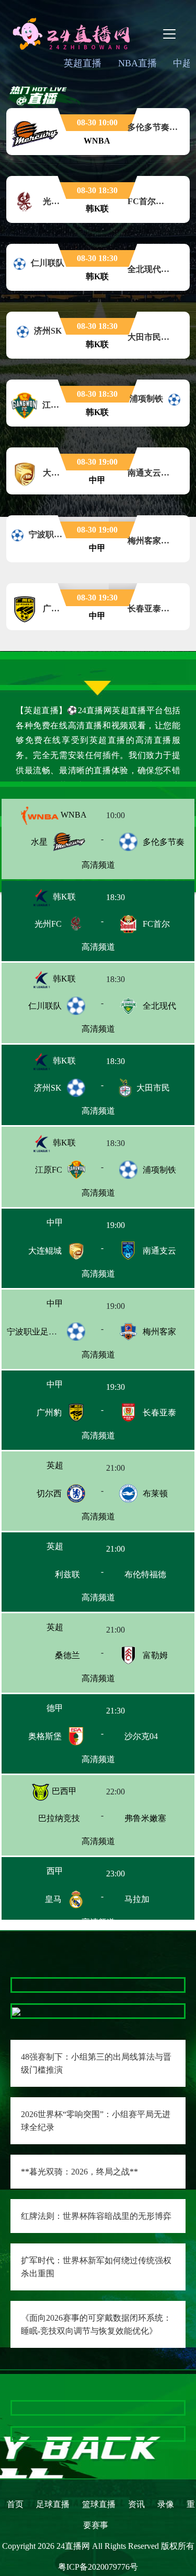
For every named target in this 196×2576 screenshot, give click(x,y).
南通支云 (159, 1252)
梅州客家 (159, 1334)
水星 (39, 842)
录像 (166, 2504)
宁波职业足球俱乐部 (44, 1334)
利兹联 (49, 1580)
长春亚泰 (159, 1416)
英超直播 (83, 63)
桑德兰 (49, 1662)
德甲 (63, 1716)
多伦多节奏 (164, 842)
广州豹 (49, 1416)
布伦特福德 (164, 1580)
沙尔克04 (159, 1744)
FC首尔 (156, 924)
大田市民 (153, 1088)
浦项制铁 (159, 1170)
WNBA (73, 815)
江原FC (49, 1170)
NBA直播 (137, 63)
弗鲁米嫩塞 (161, 1825)
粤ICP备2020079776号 (98, 2567)
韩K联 (63, 897)
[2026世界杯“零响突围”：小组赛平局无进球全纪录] (16, 2011)
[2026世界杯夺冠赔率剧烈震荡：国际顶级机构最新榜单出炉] (98, 2434)
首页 (15, 2504)
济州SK (48, 1088)
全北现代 (159, 1006)
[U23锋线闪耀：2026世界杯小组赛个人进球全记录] (98, 2408)
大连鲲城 (45, 1252)
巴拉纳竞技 (43, 1825)
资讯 (136, 2504)
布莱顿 (155, 1498)
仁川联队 (45, 1006)
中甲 (63, 1225)
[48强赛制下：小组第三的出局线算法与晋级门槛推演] (16, 1985)
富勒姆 (155, 1662)
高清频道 (98, 865)
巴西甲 (63, 1798)
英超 (63, 1470)
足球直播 (53, 2504)
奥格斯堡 (45, 1744)
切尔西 (49, 1498)
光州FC (48, 924)
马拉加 (153, 1907)
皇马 (53, 1907)
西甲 (63, 1880)
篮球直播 (99, 2504)
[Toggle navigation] (169, 34)
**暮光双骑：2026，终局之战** (79, 2172)
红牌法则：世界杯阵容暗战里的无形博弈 (96, 2216)
